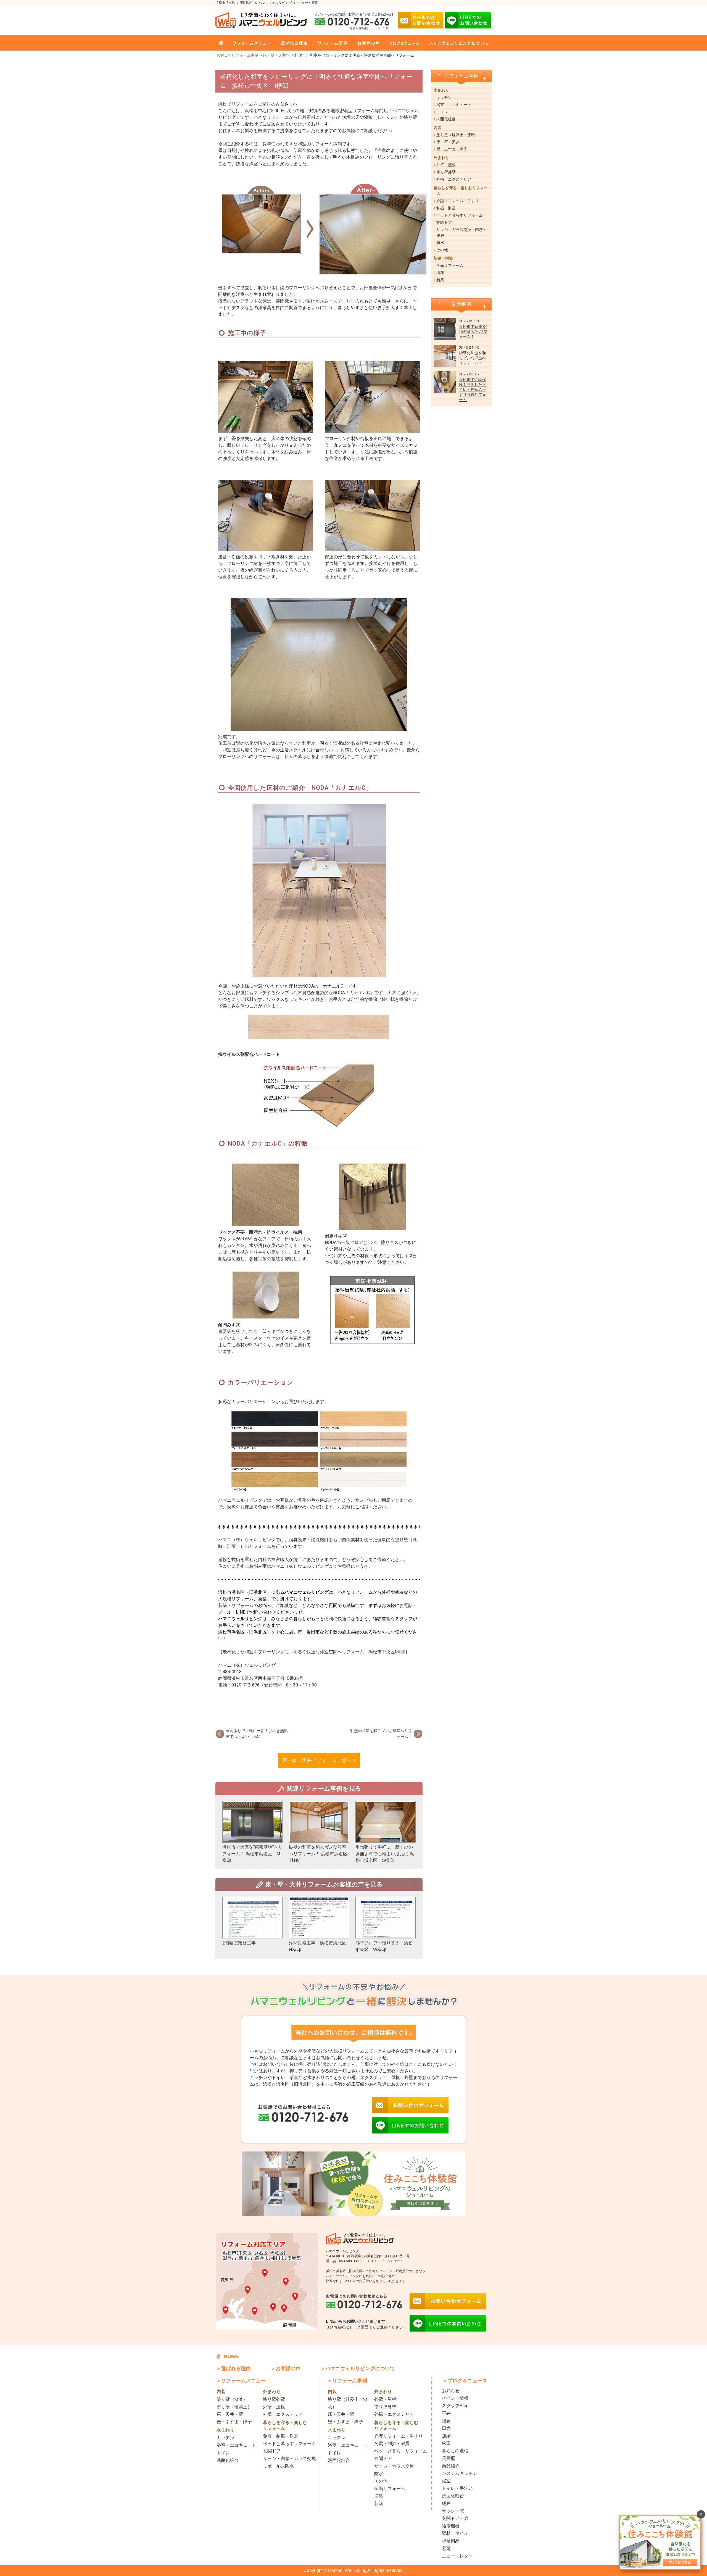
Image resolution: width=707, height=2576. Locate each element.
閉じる (701, 2514)
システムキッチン (460, 2473)
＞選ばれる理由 (233, 2369)
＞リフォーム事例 (347, 2381)
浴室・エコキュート (454, 105)
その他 (442, 250)
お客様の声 (365, 43)
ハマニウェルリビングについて (454, 43)
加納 (446, 2436)
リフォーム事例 (329, 43)
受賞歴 (449, 2458)
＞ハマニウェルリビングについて (358, 2369)
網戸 (446, 2503)
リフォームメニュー (250, 43)
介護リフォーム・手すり (458, 201)
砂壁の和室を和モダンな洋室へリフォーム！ (473, 358)
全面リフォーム (450, 265)
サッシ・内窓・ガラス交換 (289, 2458)
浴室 (446, 2481)
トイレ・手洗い (457, 2488)
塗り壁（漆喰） (232, 2399)
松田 (446, 2443)
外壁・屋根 (446, 165)
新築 (440, 280)
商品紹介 (451, 2466)
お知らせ (451, 2391)
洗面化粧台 (446, 119)
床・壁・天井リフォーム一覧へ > (319, 1760)
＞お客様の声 (286, 2369)
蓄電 (446, 2549)
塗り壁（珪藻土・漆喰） (458, 135)
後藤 (446, 2421)
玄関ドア (444, 222)
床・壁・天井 (275, 55)
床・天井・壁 (230, 2414)
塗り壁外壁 (446, 172)
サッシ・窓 (453, 2511)
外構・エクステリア (454, 179)
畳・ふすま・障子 (452, 149)
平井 (446, 2413)
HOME (221, 43)
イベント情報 (455, 2398)
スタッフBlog (455, 2406)
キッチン (444, 98)
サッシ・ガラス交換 (394, 2466)
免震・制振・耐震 (281, 2436)
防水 (440, 243)
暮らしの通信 (455, 2451)
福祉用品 (451, 2541)
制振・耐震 (446, 208)
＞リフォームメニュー (241, 2381)
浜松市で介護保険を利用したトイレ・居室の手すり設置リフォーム (473, 390)
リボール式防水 (278, 2466)
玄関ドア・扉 (455, 2518)
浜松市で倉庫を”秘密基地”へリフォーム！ (473, 331)
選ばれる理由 (291, 43)
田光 (446, 2428)
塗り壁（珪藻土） (234, 2407)
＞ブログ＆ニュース (465, 2381)
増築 (440, 273)
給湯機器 (451, 2526)
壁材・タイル (455, 2533)
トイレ (442, 112)
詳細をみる (252, 1832)
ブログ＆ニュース (401, 43)
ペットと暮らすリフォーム (460, 215)
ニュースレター (457, 2556)
